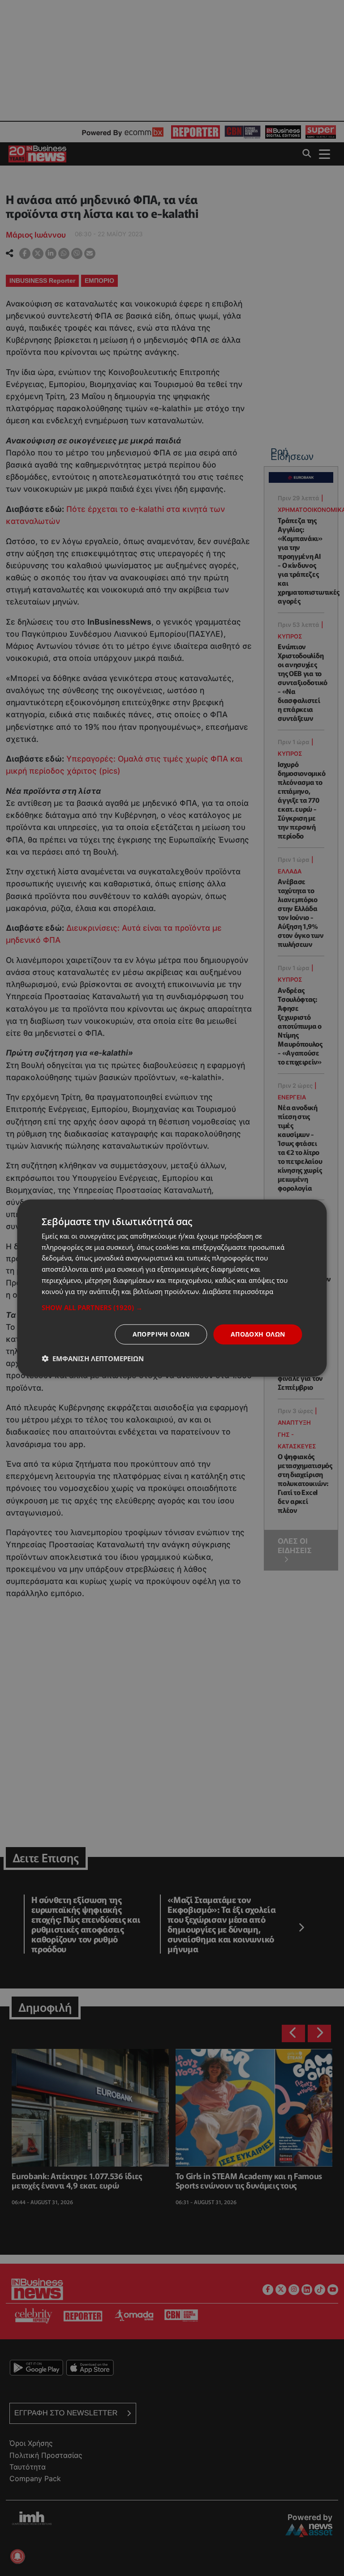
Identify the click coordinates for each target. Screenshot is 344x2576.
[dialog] (172, 1288)
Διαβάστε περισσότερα (238, 1291)
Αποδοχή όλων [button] (258, 1334)
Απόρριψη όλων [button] (161, 1334)
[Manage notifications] (17, 2556)
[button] (172, 1307)
